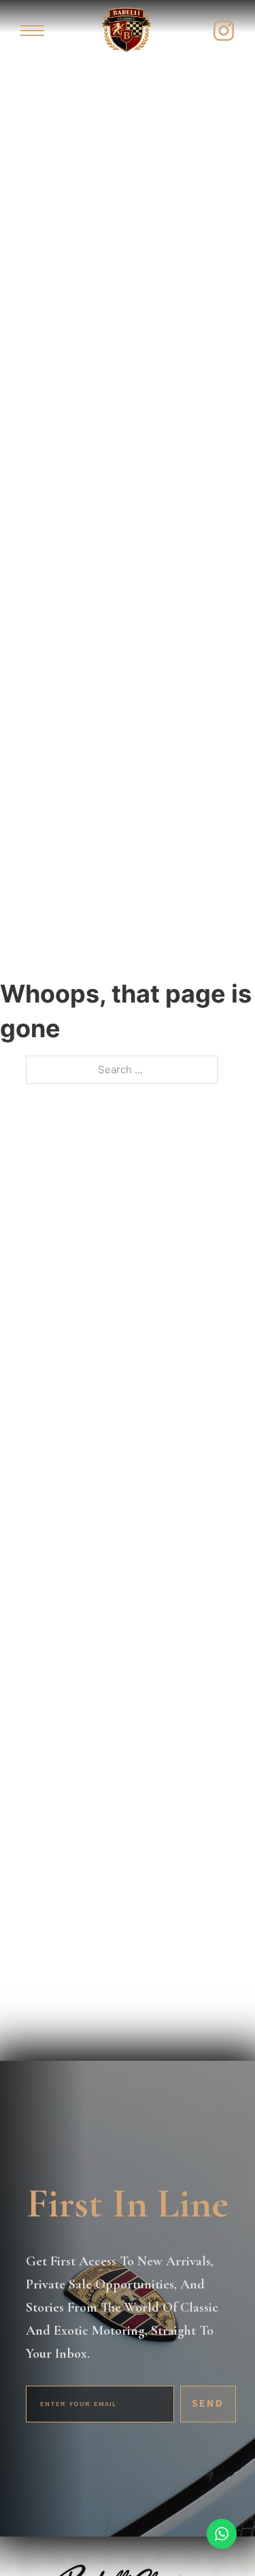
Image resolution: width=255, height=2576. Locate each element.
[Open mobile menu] (32, 31)
